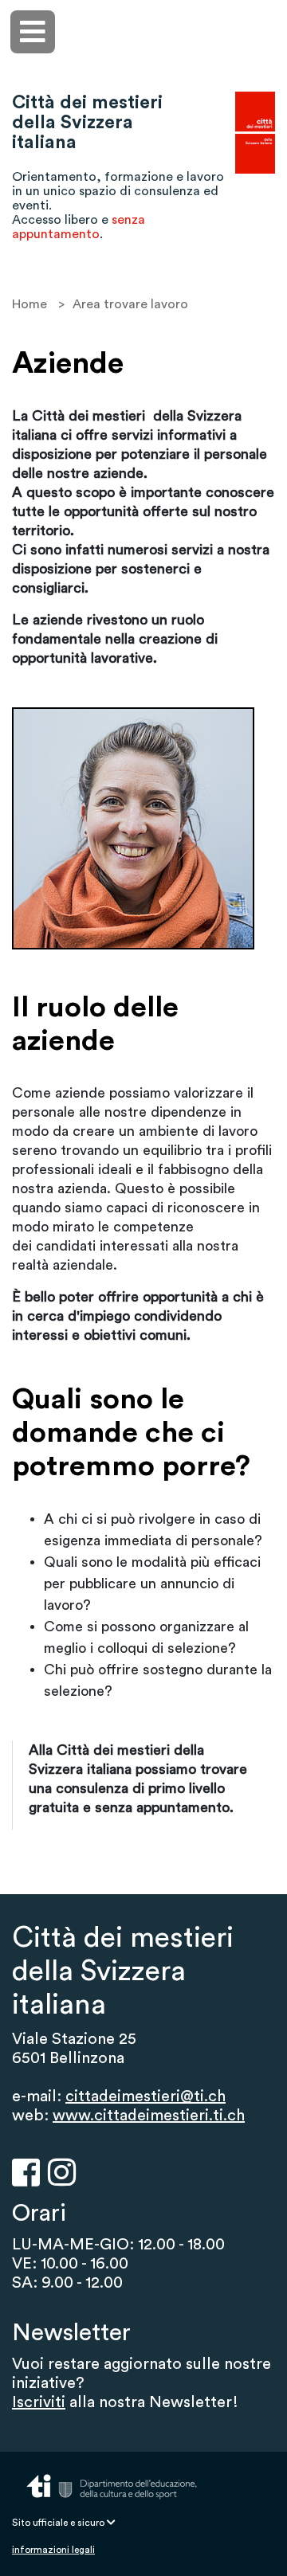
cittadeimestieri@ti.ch (145, 2096)
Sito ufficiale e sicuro (59, 2523)
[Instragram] (62, 2172)
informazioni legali (53, 2550)
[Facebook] (26, 2172)
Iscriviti (39, 2402)
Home (29, 304)
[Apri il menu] (33, 32)
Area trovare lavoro (130, 304)
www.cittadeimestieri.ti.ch (149, 2116)
